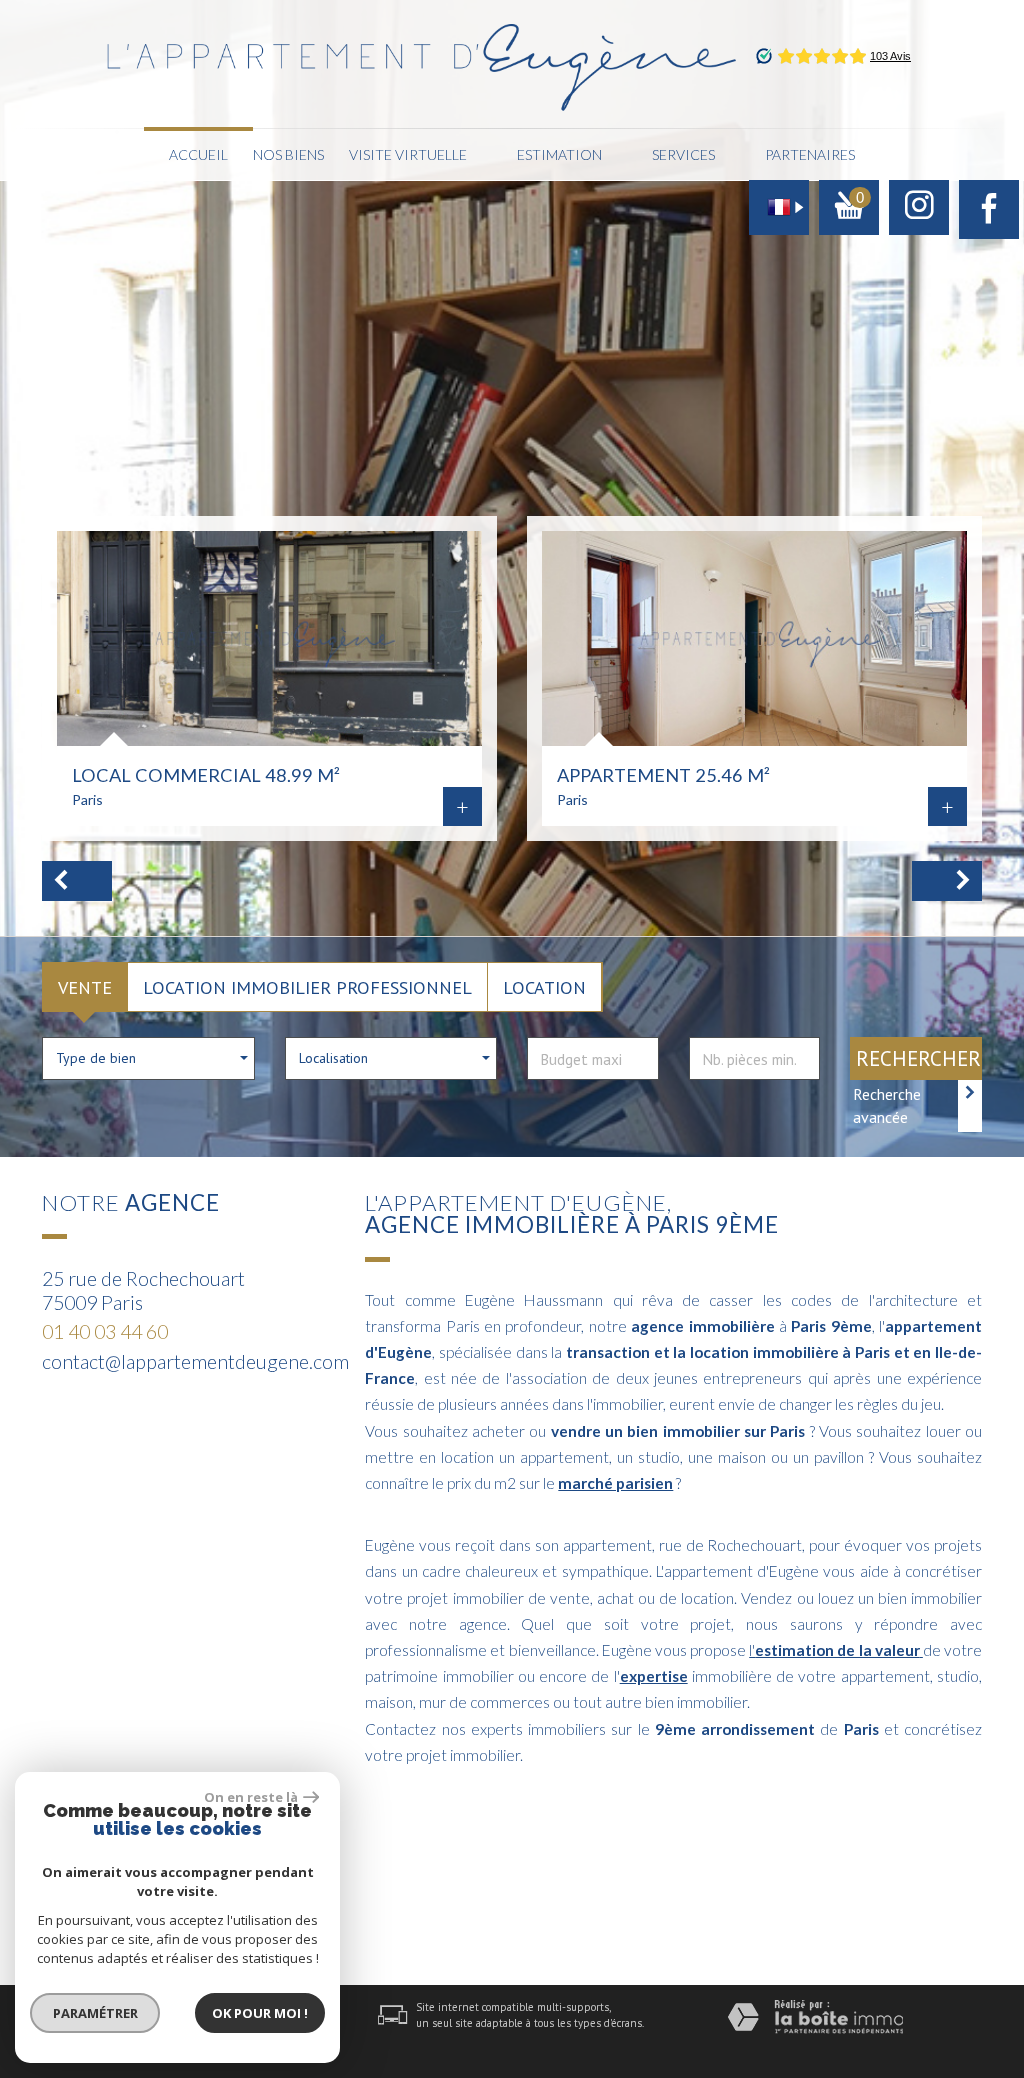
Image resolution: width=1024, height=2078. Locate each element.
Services (683, 154)
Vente (85, 987)
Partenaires (810, 154)
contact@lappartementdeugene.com (195, 1361)
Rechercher (918, 1058)
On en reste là (251, 1797)
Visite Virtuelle (408, 154)
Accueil (198, 154)
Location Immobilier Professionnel (307, 987)
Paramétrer (95, 2013)
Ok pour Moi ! (260, 2013)
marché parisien (615, 1483)
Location (544, 987)
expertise (654, 1676)
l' (834, 1650)
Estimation (559, 154)
